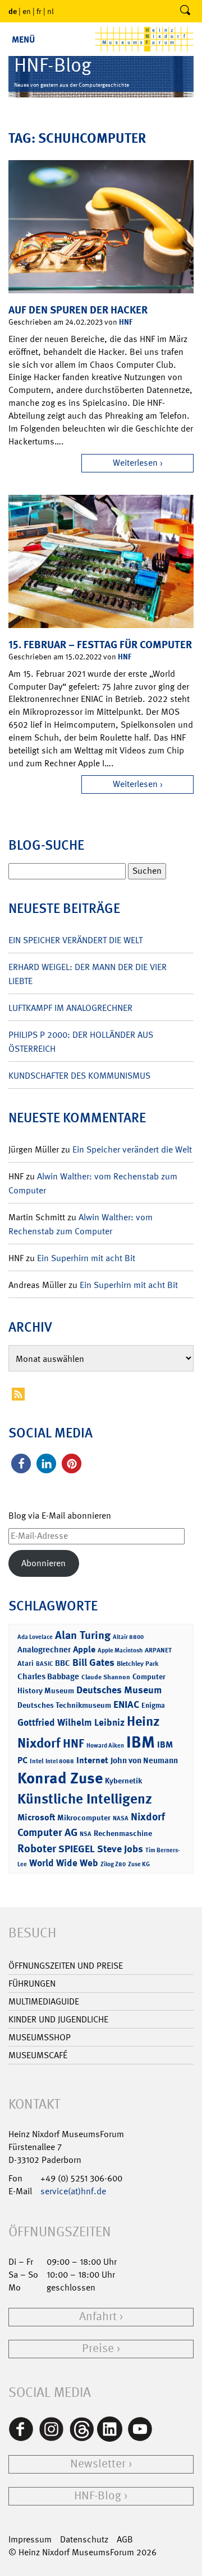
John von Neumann (144, 1760)
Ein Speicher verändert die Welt (75, 940)
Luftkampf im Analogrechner (70, 1008)
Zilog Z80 (113, 1864)
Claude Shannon (106, 1677)
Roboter (37, 1848)
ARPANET (158, 1650)
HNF (126, 322)
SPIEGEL (77, 1849)
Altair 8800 (128, 1637)
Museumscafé (38, 2055)
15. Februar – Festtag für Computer (100, 645)
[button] (21, 1463)
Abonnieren (43, 1563)
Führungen (32, 1983)
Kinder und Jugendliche (58, 2019)
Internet (92, 1760)
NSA (86, 1834)
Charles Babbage (48, 1676)
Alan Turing (83, 1635)
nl (50, 11)
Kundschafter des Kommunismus (79, 1076)
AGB (125, 2539)
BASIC (44, 1664)
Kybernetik (123, 1780)
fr (39, 11)
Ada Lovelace (35, 1637)
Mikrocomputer (84, 1817)
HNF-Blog (98, 2496)
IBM (141, 1742)
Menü (23, 39)
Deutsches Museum (119, 1690)
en (27, 11)
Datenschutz (84, 2539)
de (13, 11)
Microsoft (36, 1817)
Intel (36, 1761)
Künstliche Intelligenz (85, 1799)
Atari (26, 1663)
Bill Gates (93, 1662)
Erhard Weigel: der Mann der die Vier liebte (88, 974)
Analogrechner (44, 1650)
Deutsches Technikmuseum (64, 1705)
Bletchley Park (137, 1664)
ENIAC (126, 1704)
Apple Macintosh (120, 1650)
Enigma (153, 1705)
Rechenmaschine (123, 1833)
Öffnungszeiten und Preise (66, 1966)
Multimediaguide (44, 2001)
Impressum (30, 2539)
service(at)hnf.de (73, 2191)
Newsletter (98, 2464)
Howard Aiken (105, 1746)
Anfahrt (98, 2317)
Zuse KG (139, 1864)
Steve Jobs (120, 1849)
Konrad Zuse (60, 1778)
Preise (98, 2348)
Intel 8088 (60, 1761)
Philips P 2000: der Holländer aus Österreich (81, 1042)
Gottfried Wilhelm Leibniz (71, 1722)
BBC (63, 1663)
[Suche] (185, 11)
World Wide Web (64, 1863)
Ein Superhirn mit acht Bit (86, 1258)
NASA (121, 1818)
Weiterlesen (135, 463)
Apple (84, 1649)
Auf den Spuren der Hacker (78, 310)
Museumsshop (40, 2037)
